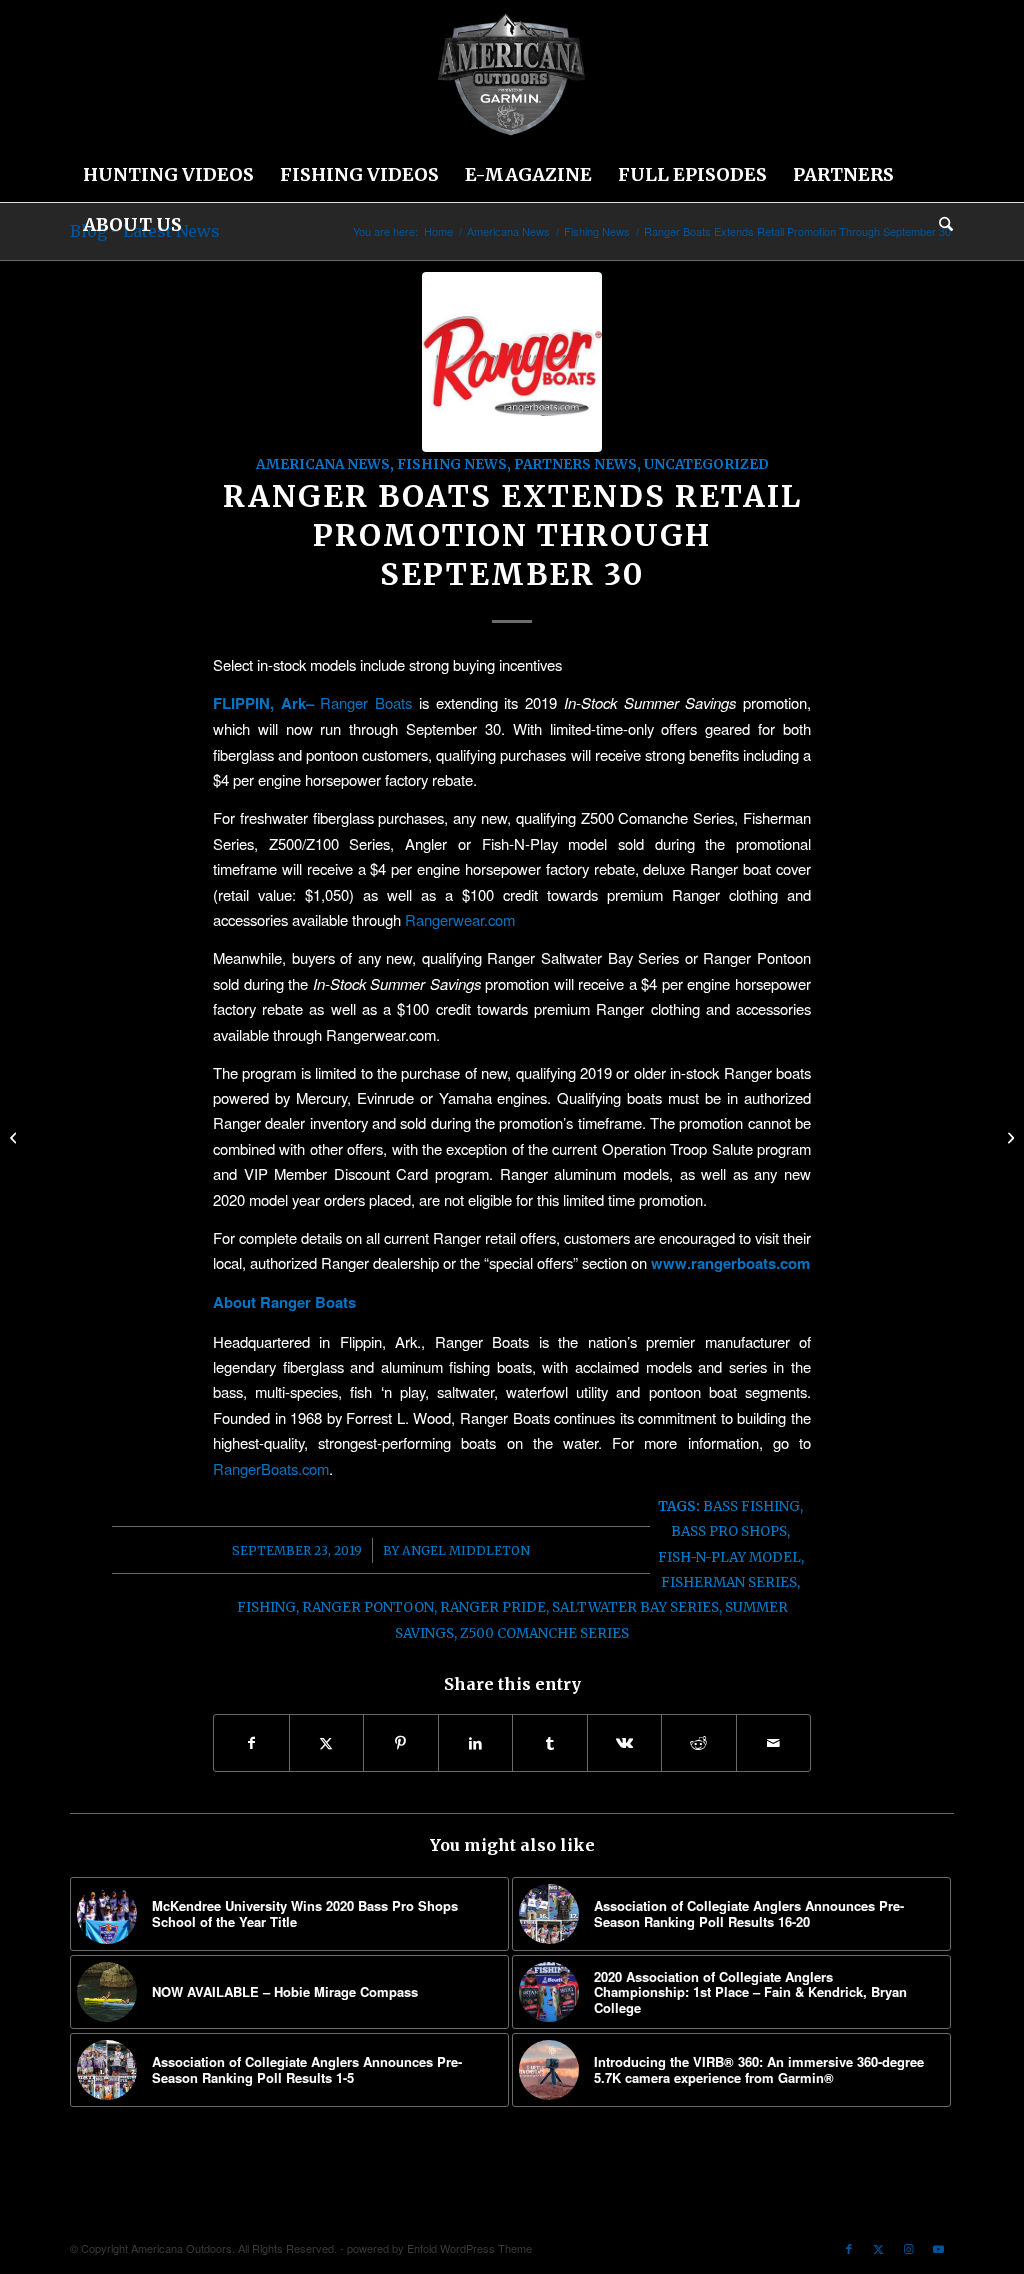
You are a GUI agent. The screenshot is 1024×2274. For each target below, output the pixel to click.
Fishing (266, 1607)
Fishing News (452, 464)
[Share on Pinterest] (401, 1743)
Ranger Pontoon (368, 1607)
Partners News (575, 464)
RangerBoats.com (271, 1468)
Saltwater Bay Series (635, 1607)
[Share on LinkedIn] (476, 1743)
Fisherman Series (729, 1582)
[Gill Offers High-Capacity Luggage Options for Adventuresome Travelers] (15, 1137)
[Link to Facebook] (849, 2248)
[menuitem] (168, 175)
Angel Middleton (466, 1550)
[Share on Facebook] (251, 1743)
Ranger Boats (366, 702)
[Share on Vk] (625, 1743)
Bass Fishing (751, 1506)
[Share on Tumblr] (550, 1743)
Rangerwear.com (460, 919)
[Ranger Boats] (512, 362)
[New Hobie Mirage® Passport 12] (1008, 1137)
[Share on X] (327, 1743)
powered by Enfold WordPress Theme (439, 2248)
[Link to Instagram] (909, 2248)
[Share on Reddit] (699, 1743)
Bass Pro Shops (729, 1531)
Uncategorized (706, 464)
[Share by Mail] (774, 1743)
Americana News (323, 464)
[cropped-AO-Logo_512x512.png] (512, 75)
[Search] (939, 225)
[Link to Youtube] (939, 2248)
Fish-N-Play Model (729, 1557)
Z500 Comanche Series (544, 1633)
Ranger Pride (493, 1607)
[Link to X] (879, 2248)
